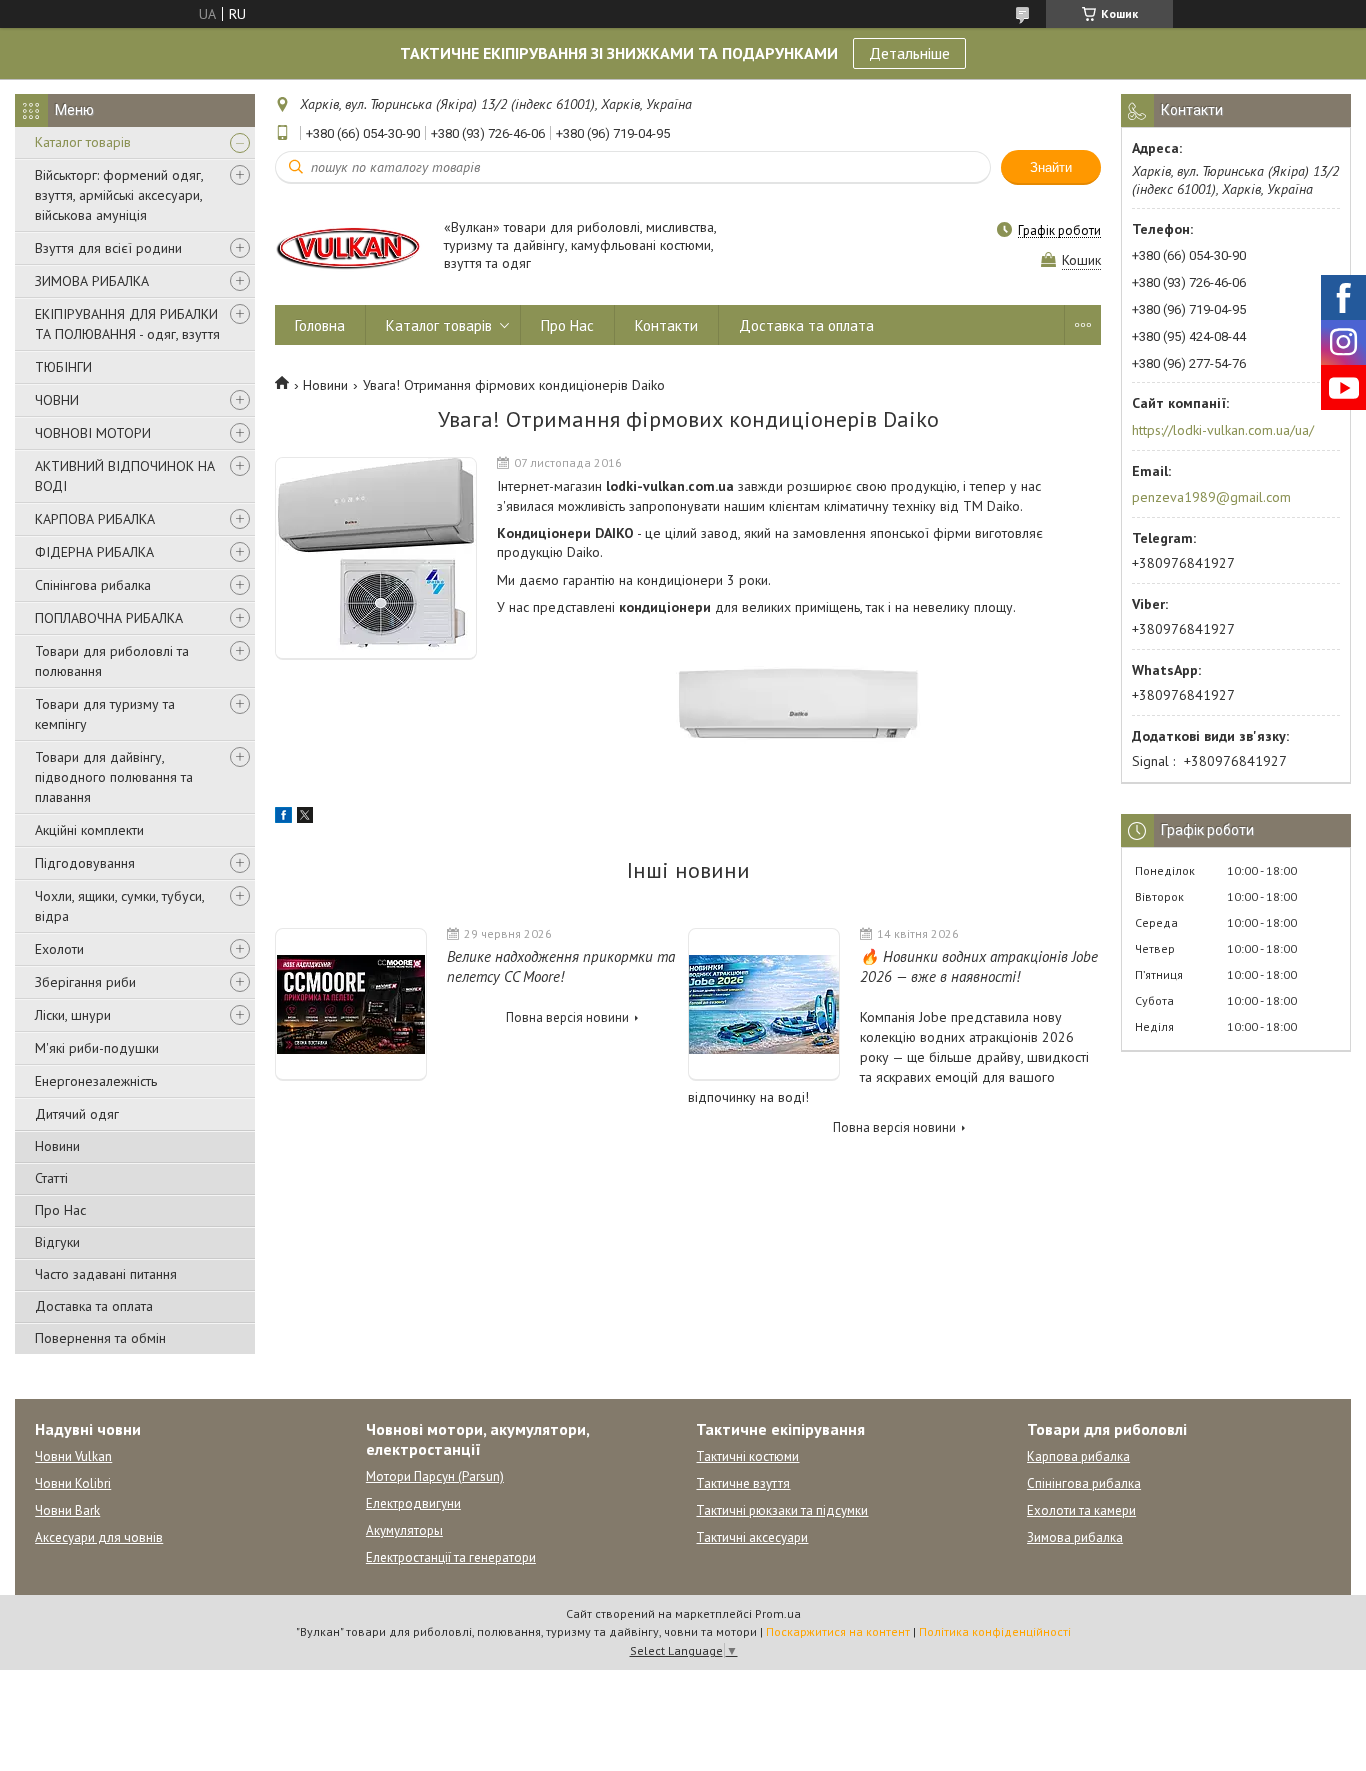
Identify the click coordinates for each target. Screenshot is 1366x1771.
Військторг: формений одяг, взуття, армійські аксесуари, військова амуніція (119, 195)
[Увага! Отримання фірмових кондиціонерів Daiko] (376, 558)
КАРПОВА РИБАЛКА (95, 519)
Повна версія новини (567, 1017)
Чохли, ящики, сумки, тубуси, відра (119, 906)
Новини (57, 1146)
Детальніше (909, 53)
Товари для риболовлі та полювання (112, 661)
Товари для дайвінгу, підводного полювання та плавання (114, 777)
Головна (320, 325)
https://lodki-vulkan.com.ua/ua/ (1223, 430)
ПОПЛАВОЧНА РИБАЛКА (109, 618)
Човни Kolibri (73, 1483)
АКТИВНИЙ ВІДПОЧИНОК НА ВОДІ (125, 476)
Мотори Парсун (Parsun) (435, 1476)
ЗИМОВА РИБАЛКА (92, 281)
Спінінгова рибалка (93, 585)
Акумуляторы (404, 1530)
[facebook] (283, 818)
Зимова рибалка (1075, 1537)
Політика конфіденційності (995, 1631)
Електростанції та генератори (451, 1557)
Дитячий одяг (77, 1114)
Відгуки (57, 1242)
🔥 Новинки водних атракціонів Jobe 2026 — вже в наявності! (979, 966)
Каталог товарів (83, 142)
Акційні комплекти (89, 830)
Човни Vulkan (73, 1456)
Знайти (1051, 167)
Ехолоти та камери (1081, 1510)
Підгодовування (85, 863)
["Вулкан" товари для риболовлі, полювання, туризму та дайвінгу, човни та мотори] (350, 246)
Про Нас (60, 1210)
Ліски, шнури (73, 1015)
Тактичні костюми (747, 1456)
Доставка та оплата (94, 1306)
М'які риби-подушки (97, 1048)
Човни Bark (67, 1510)
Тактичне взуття (743, 1483)
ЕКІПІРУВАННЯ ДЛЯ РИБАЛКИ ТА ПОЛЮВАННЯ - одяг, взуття (127, 324)
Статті (51, 1178)
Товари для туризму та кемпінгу (105, 714)
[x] (305, 818)
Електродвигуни (413, 1503)
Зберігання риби (85, 982)
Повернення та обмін (100, 1338)
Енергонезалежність (96, 1081)
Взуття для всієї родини (108, 248)
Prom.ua (778, 1613)
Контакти (666, 325)
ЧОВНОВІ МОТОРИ (93, 433)
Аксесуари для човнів (99, 1537)
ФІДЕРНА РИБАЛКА (94, 552)
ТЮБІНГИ (63, 367)
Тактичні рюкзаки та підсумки (782, 1510)
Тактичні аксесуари (752, 1537)
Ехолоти (59, 949)
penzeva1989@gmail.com (1211, 497)
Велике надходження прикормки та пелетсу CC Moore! (561, 966)
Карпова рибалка (1078, 1456)
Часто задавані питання (106, 1274)
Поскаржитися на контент (838, 1631)
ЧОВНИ (57, 400)
